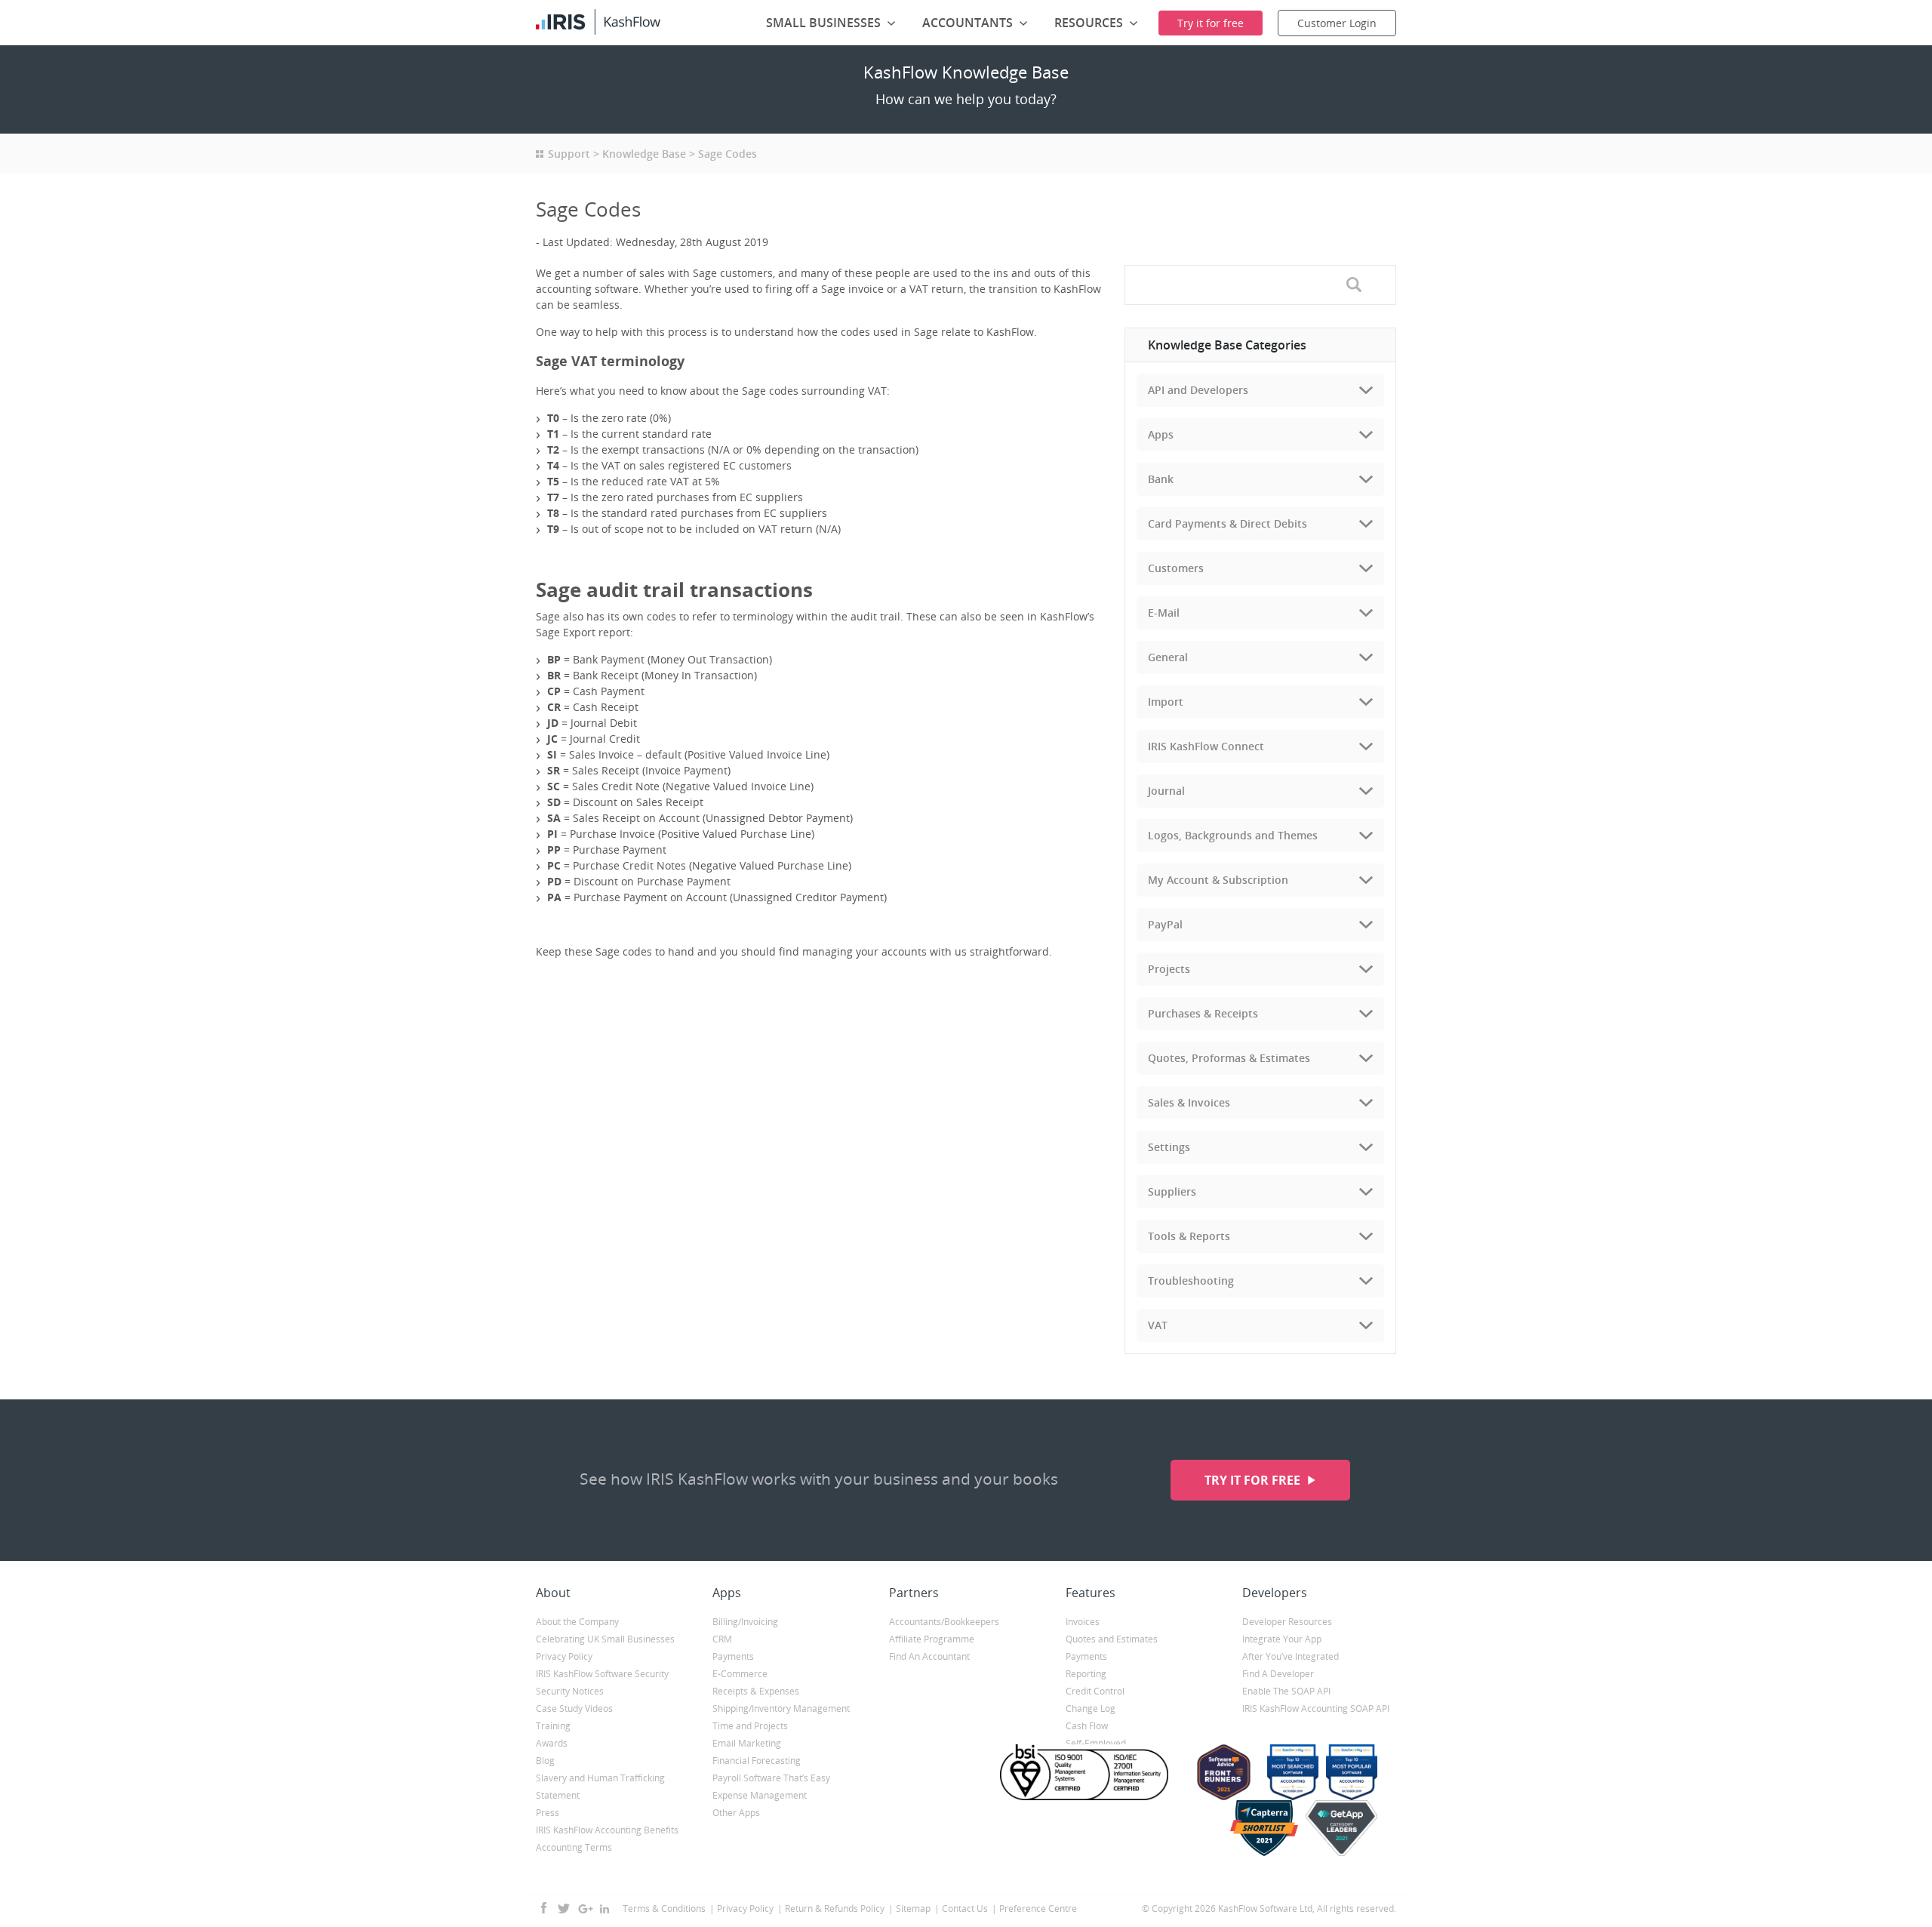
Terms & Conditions (664, 1909)
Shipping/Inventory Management (781, 1708)
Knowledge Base (644, 154)
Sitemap (913, 1909)
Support (569, 154)
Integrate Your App (1282, 1639)
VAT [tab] (1158, 1325)
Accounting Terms (574, 1847)
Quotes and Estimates (1112, 1639)
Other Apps (736, 1813)
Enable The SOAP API (1286, 1691)
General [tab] (1168, 657)
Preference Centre (1038, 1909)
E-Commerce (740, 1674)
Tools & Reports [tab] (1189, 1236)
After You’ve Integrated (1291, 1656)
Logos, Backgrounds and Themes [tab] (1233, 835)
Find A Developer (1278, 1674)
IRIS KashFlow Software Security (602, 1674)
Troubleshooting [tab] (1191, 1281)
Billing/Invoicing (745, 1622)
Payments (733, 1656)
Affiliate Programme (932, 1639)
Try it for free (1254, 1480)
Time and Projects (750, 1726)
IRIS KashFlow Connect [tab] (1206, 746)
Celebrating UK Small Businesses (605, 1639)
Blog (545, 1761)
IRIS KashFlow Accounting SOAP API (1316, 1708)
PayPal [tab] (1165, 924)
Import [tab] (1166, 702)
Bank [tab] (1161, 479)
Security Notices (570, 1691)
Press (548, 1813)
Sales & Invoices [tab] (1189, 1102)
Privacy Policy (564, 1656)
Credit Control (1095, 1691)
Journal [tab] (1166, 791)
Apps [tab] (1161, 434)
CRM (722, 1639)
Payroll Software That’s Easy (771, 1778)
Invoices (1083, 1622)
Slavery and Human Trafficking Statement (600, 1787)
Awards (552, 1743)
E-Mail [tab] (1164, 613)
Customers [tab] (1176, 568)
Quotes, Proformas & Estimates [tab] (1229, 1058)
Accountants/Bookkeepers (944, 1622)
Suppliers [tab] (1172, 1191)
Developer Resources (1287, 1622)
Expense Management (760, 1795)
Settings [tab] (1169, 1147)
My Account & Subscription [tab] (1218, 880)
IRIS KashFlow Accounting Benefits (607, 1830)
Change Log (1091, 1708)
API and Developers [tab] (1198, 390)
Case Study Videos (574, 1708)
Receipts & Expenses (756, 1691)
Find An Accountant (929, 1656)
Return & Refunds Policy (835, 1909)
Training (553, 1726)
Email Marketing (747, 1743)
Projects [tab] (1169, 969)
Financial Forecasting (757, 1761)
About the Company (577, 1622)
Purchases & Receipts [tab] (1203, 1013)
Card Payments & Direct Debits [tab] (1227, 523)
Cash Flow (1087, 1726)
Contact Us (965, 1909)
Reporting (1086, 1674)
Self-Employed (1096, 1743)
